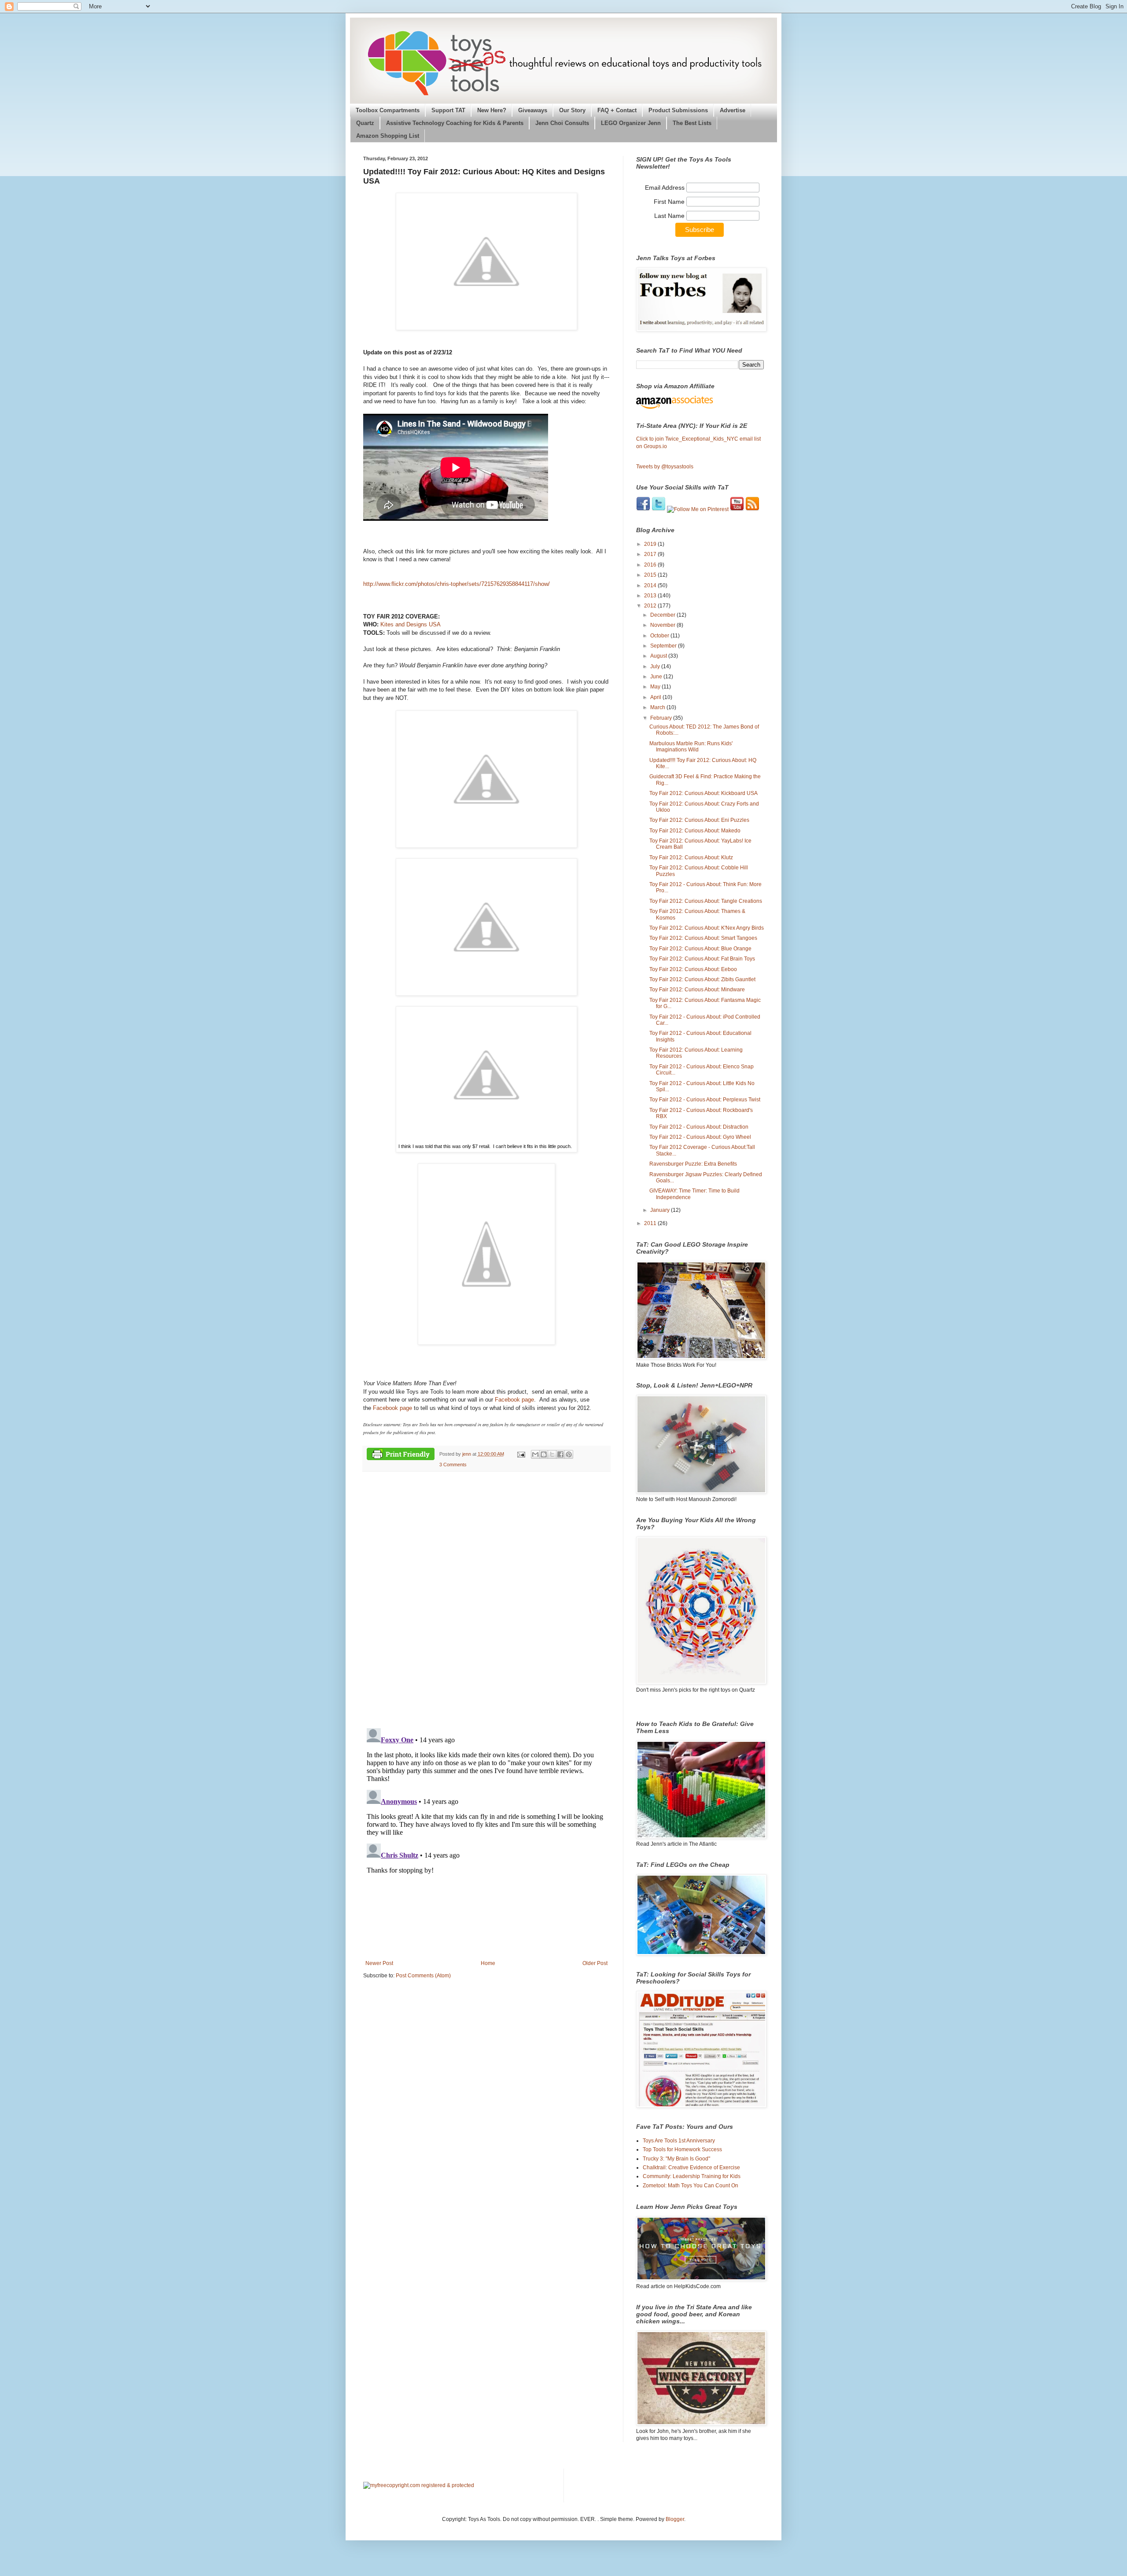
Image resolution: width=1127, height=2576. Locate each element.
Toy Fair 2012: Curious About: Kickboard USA (703, 793)
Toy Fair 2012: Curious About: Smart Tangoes (703, 938)
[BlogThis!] (544, 1454)
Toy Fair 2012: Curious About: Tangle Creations (706, 901)
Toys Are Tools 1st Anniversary (679, 2141)
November (663, 625)
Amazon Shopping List (388, 136)
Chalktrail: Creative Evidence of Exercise (691, 2168)
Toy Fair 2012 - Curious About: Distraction (699, 1127)
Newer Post (379, 1963)
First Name (670, 202)
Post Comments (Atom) (423, 1976)
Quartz (365, 123)
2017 (651, 554)
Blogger (675, 2519)
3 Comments (453, 1465)
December (663, 615)
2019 (651, 544)
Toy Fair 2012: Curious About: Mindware (697, 990)
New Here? (492, 110)
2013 (651, 596)
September (664, 646)
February (662, 718)
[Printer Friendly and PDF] (401, 1455)
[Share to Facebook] (560, 1454)
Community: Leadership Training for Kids (692, 2176)
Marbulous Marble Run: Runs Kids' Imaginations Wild (691, 747)
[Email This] (535, 1454)
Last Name (670, 216)
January (661, 1210)
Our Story (572, 110)
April (656, 697)
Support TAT (448, 110)
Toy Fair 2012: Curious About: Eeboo (693, 969)
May (656, 687)
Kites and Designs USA (411, 624)
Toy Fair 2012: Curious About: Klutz (691, 857)
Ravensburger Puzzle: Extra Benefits (693, 1164)
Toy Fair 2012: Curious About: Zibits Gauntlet (702, 979)
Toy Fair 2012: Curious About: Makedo (695, 831)
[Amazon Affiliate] (700, 402)
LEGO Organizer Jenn (631, 123)
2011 (651, 1223)
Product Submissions (678, 110)
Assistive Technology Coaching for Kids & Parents (455, 123)
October (660, 636)
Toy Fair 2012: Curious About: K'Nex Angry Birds (707, 928)
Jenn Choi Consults (562, 123)
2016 (651, 565)
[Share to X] (552, 1454)
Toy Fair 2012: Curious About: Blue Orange (700, 949)
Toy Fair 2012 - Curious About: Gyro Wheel (700, 1137)
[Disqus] (486, 1600)
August (659, 656)
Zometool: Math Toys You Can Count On (691, 2186)
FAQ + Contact (617, 110)
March (658, 707)
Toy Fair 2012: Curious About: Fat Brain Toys (702, 959)
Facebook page (514, 1400)
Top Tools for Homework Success (682, 2149)
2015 (651, 575)
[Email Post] (520, 1454)
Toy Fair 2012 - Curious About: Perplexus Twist (705, 1100)
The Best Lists (692, 123)
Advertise (733, 110)
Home (488, 1963)
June (657, 677)
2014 (651, 585)
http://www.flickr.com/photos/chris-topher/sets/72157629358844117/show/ (457, 584)
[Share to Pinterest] (569, 1454)
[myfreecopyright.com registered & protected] (419, 2485)
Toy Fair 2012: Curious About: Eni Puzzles (699, 820)
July (656, 666)
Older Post (595, 1963)
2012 (651, 606)
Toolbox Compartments (388, 110)
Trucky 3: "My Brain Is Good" (676, 2159)
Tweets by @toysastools (665, 467)
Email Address (666, 188)
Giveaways (533, 110)
